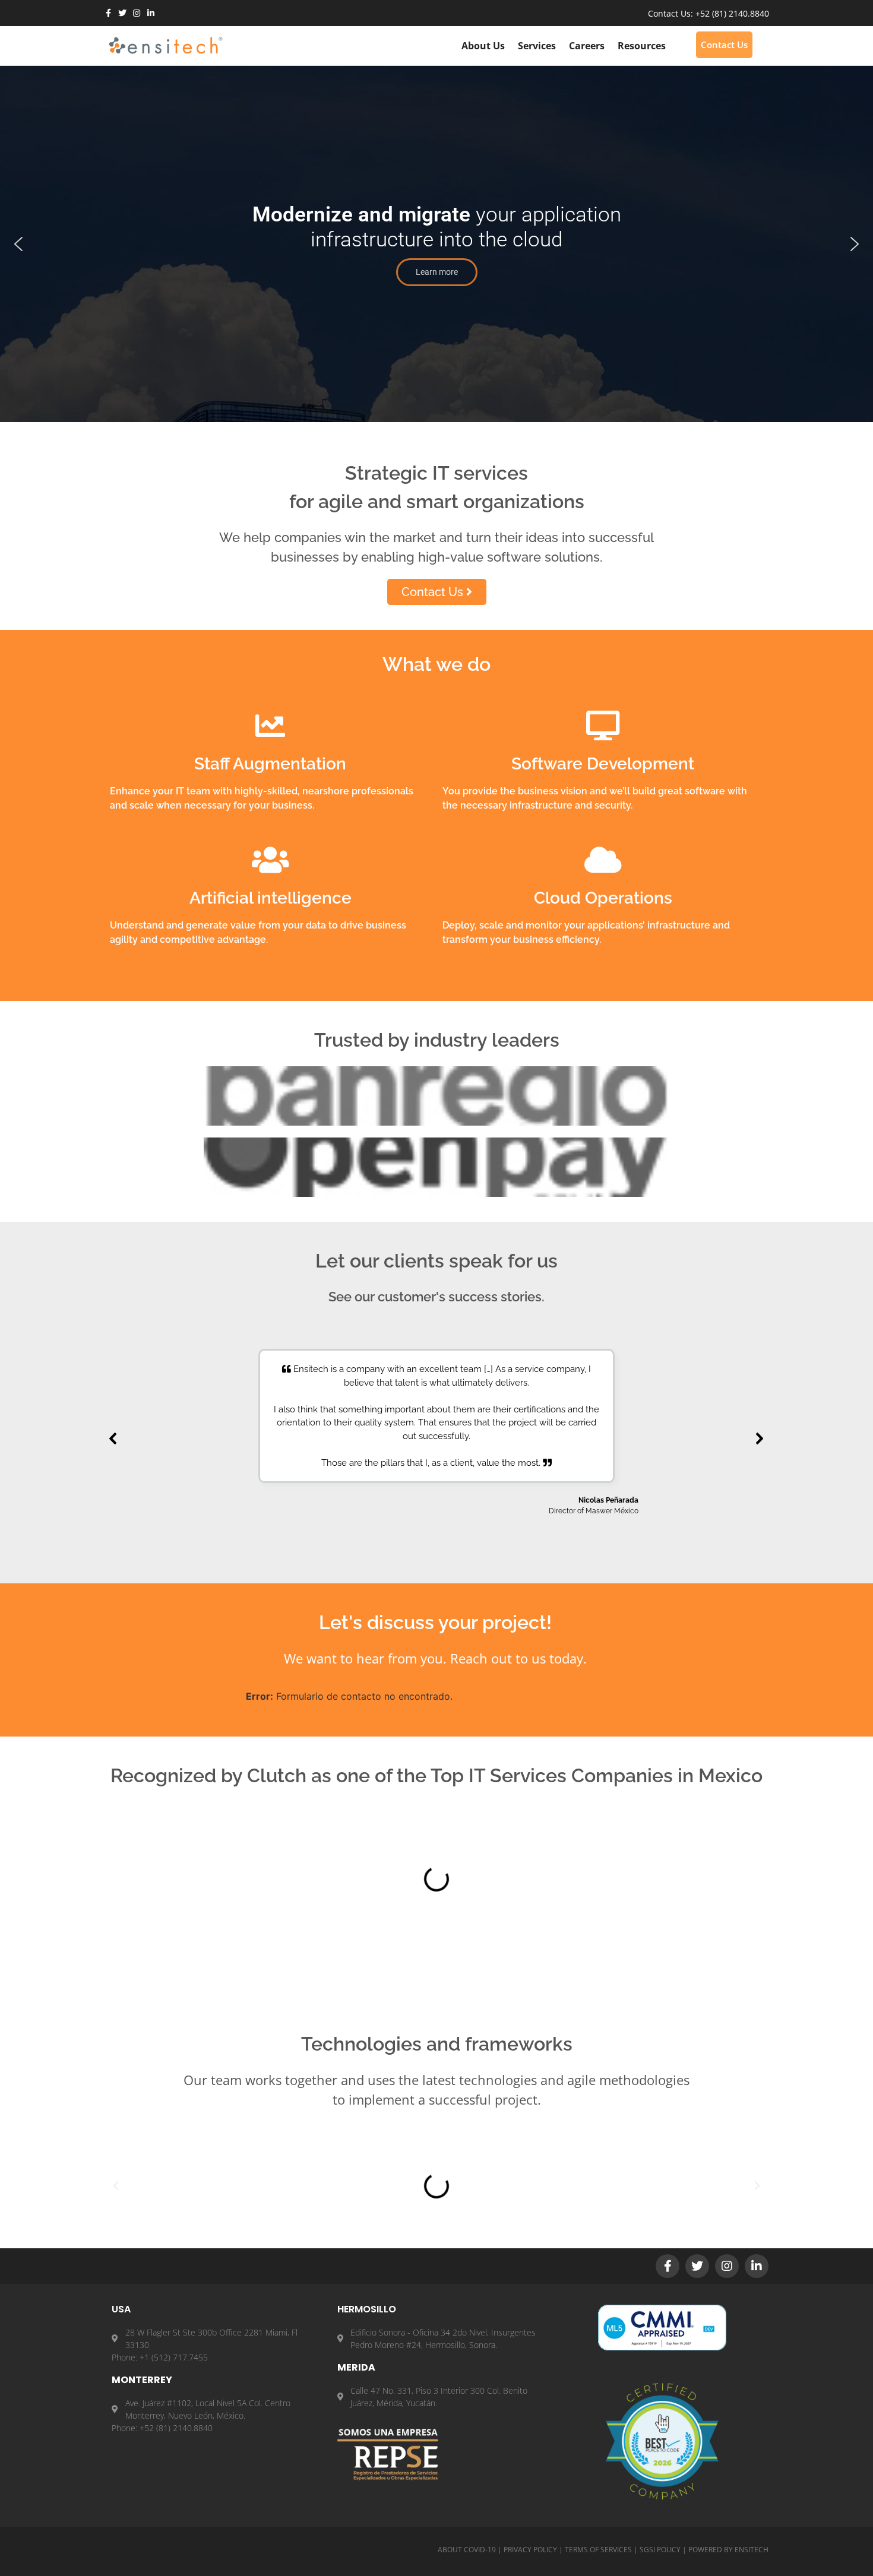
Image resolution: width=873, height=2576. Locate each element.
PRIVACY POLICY (530, 2550)
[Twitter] (122, 13)
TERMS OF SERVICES (598, 2550)
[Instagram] (137, 13)
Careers (587, 46)
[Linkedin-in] (151, 13)
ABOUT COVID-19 (467, 2550)
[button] (18, 244)
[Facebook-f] (108, 13)
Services (537, 46)
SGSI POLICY (660, 2550)
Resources (642, 46)
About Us (483, 46)
